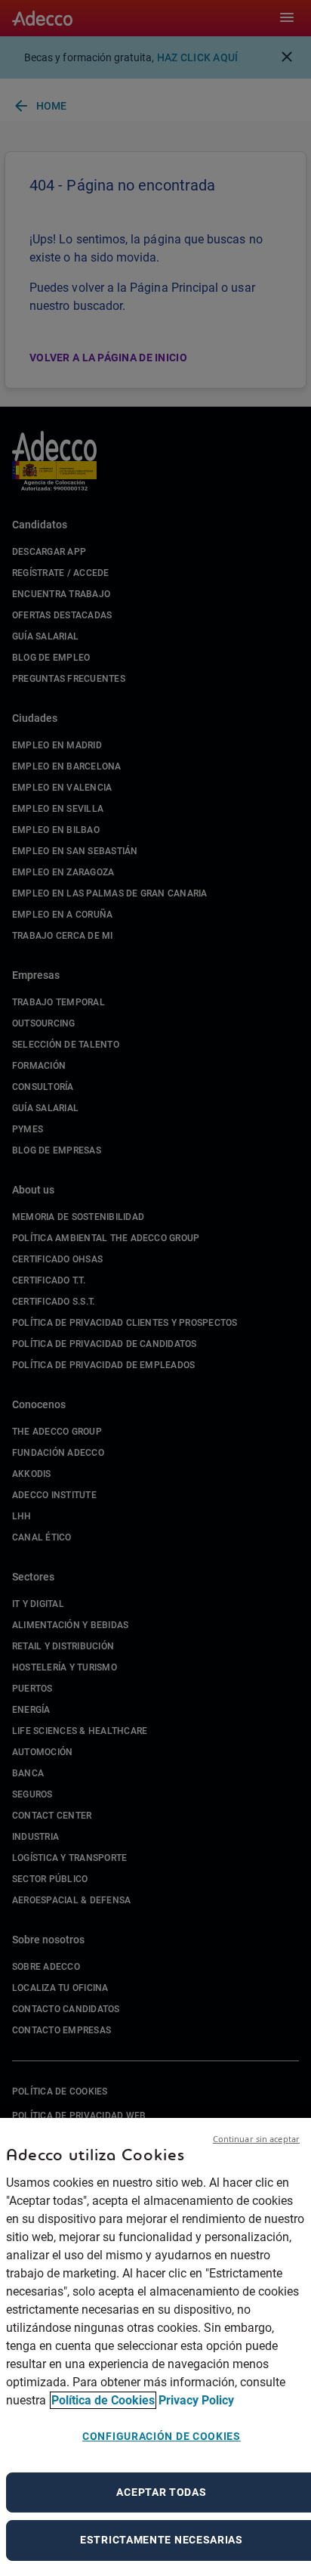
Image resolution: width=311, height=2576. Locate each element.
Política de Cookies (103, 2400)
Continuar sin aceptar (256, 2139)
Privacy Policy (196, 2400)
